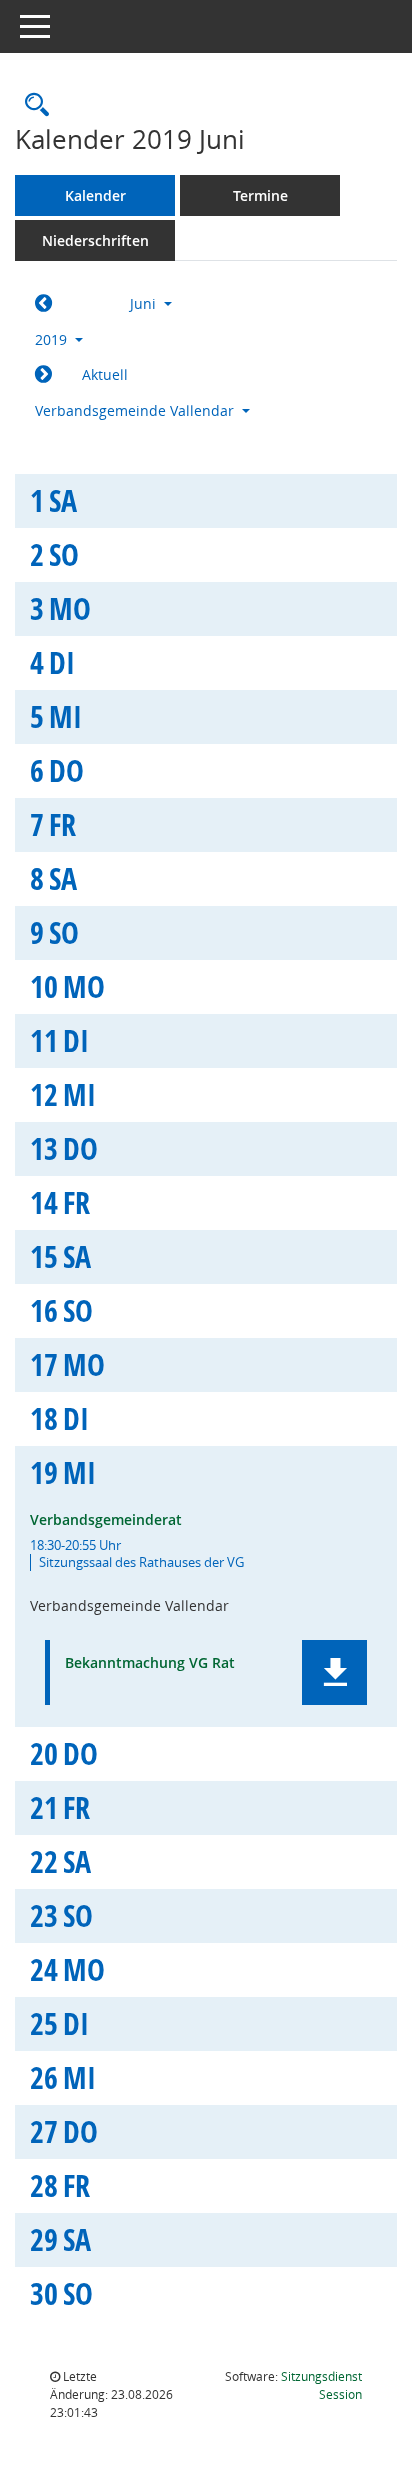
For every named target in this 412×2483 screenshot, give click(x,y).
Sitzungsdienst (321, 2385)
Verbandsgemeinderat (106, 1519)
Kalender (95, 195)
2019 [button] (53, 339)
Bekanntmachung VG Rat (150, 1663)
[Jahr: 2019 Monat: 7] (43, 375)
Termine (260, 195)
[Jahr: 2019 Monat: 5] (43, 304)
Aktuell (105, 374)
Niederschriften (95, 240)
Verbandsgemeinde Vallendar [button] (136, 410)
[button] (334, 1672)
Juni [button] (145, 303)
